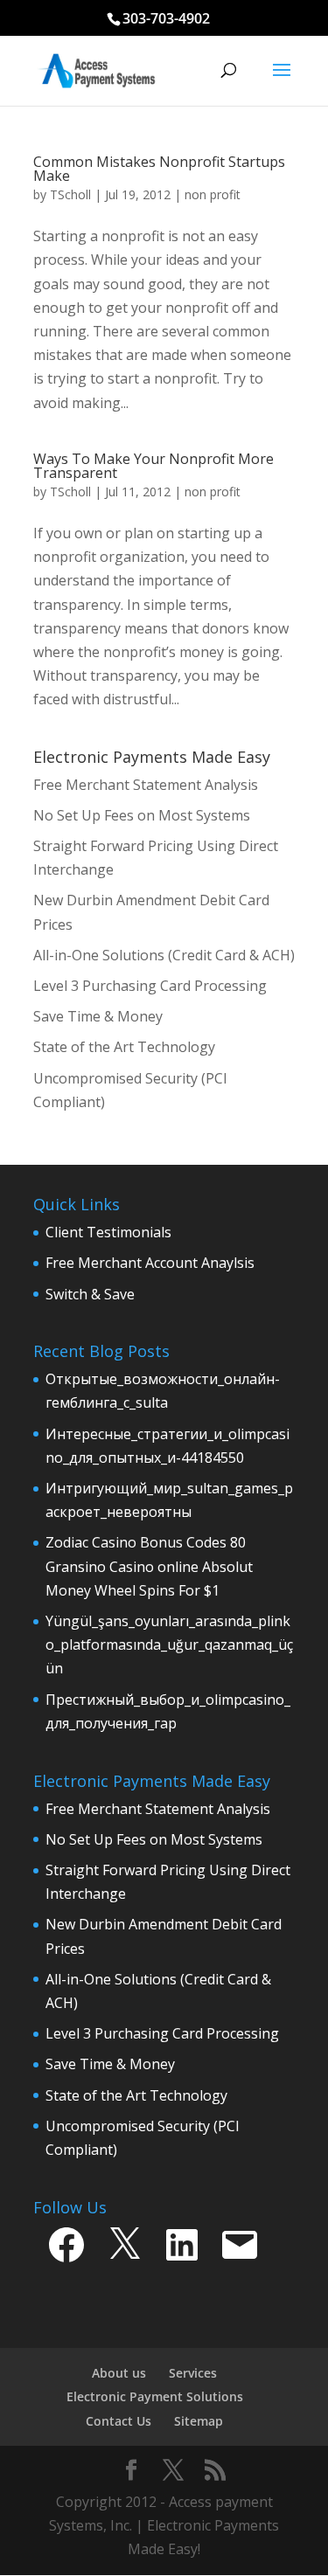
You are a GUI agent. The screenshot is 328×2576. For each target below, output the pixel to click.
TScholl (70, 194)
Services (193, 2373)
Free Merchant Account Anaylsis (150, 1263)
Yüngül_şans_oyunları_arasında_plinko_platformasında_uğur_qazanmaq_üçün (169, 1645)
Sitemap (199, 2421)
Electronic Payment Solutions (155, 2396)
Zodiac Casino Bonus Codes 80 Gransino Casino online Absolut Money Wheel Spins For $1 (149, 1566)
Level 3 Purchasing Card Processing (162, 2033)
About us (119, 2373)
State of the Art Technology (136, 2095)
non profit (213, 194)
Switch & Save (90, 1294)
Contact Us (119, 2421)
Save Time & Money (110, 2064)
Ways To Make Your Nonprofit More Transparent (154, 466)
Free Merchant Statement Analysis (158, 1809)
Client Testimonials (108, 1232)
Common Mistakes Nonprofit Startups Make (159, 169)
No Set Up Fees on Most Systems (154, 1839)
